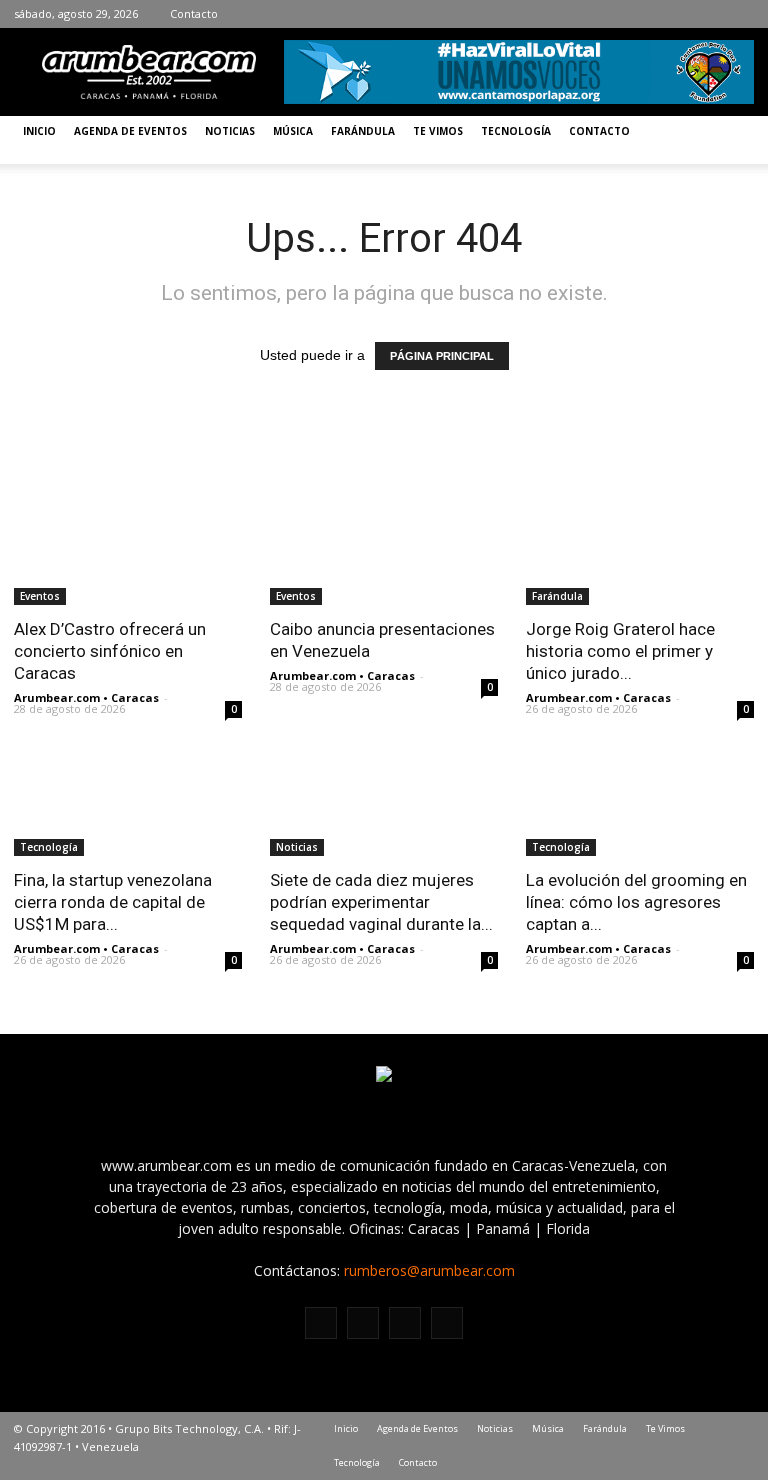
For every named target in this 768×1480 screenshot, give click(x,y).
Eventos (40, 596)
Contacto (194, 13)
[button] (730, 140)
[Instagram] (679, 14)
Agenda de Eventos (130, 131)
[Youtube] (739, 14)
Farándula (363, 131)
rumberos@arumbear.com (429, 1270)
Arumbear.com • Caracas (86, 697)
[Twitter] (709, 14)
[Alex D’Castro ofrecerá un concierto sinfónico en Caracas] (128, 548)
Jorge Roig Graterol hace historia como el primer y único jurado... (620, 651)
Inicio (39, 131)
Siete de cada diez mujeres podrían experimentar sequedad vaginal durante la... (381, 902)
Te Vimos (438, 131)
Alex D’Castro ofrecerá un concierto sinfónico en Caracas (110, 651)
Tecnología (516, 131)
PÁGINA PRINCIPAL (442, 356)
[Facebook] (649, 14)
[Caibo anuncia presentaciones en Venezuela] (384, 548)
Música (293, 131)
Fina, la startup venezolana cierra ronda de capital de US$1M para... (113, 902)
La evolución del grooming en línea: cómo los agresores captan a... (636, 902)
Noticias (230, 131)
